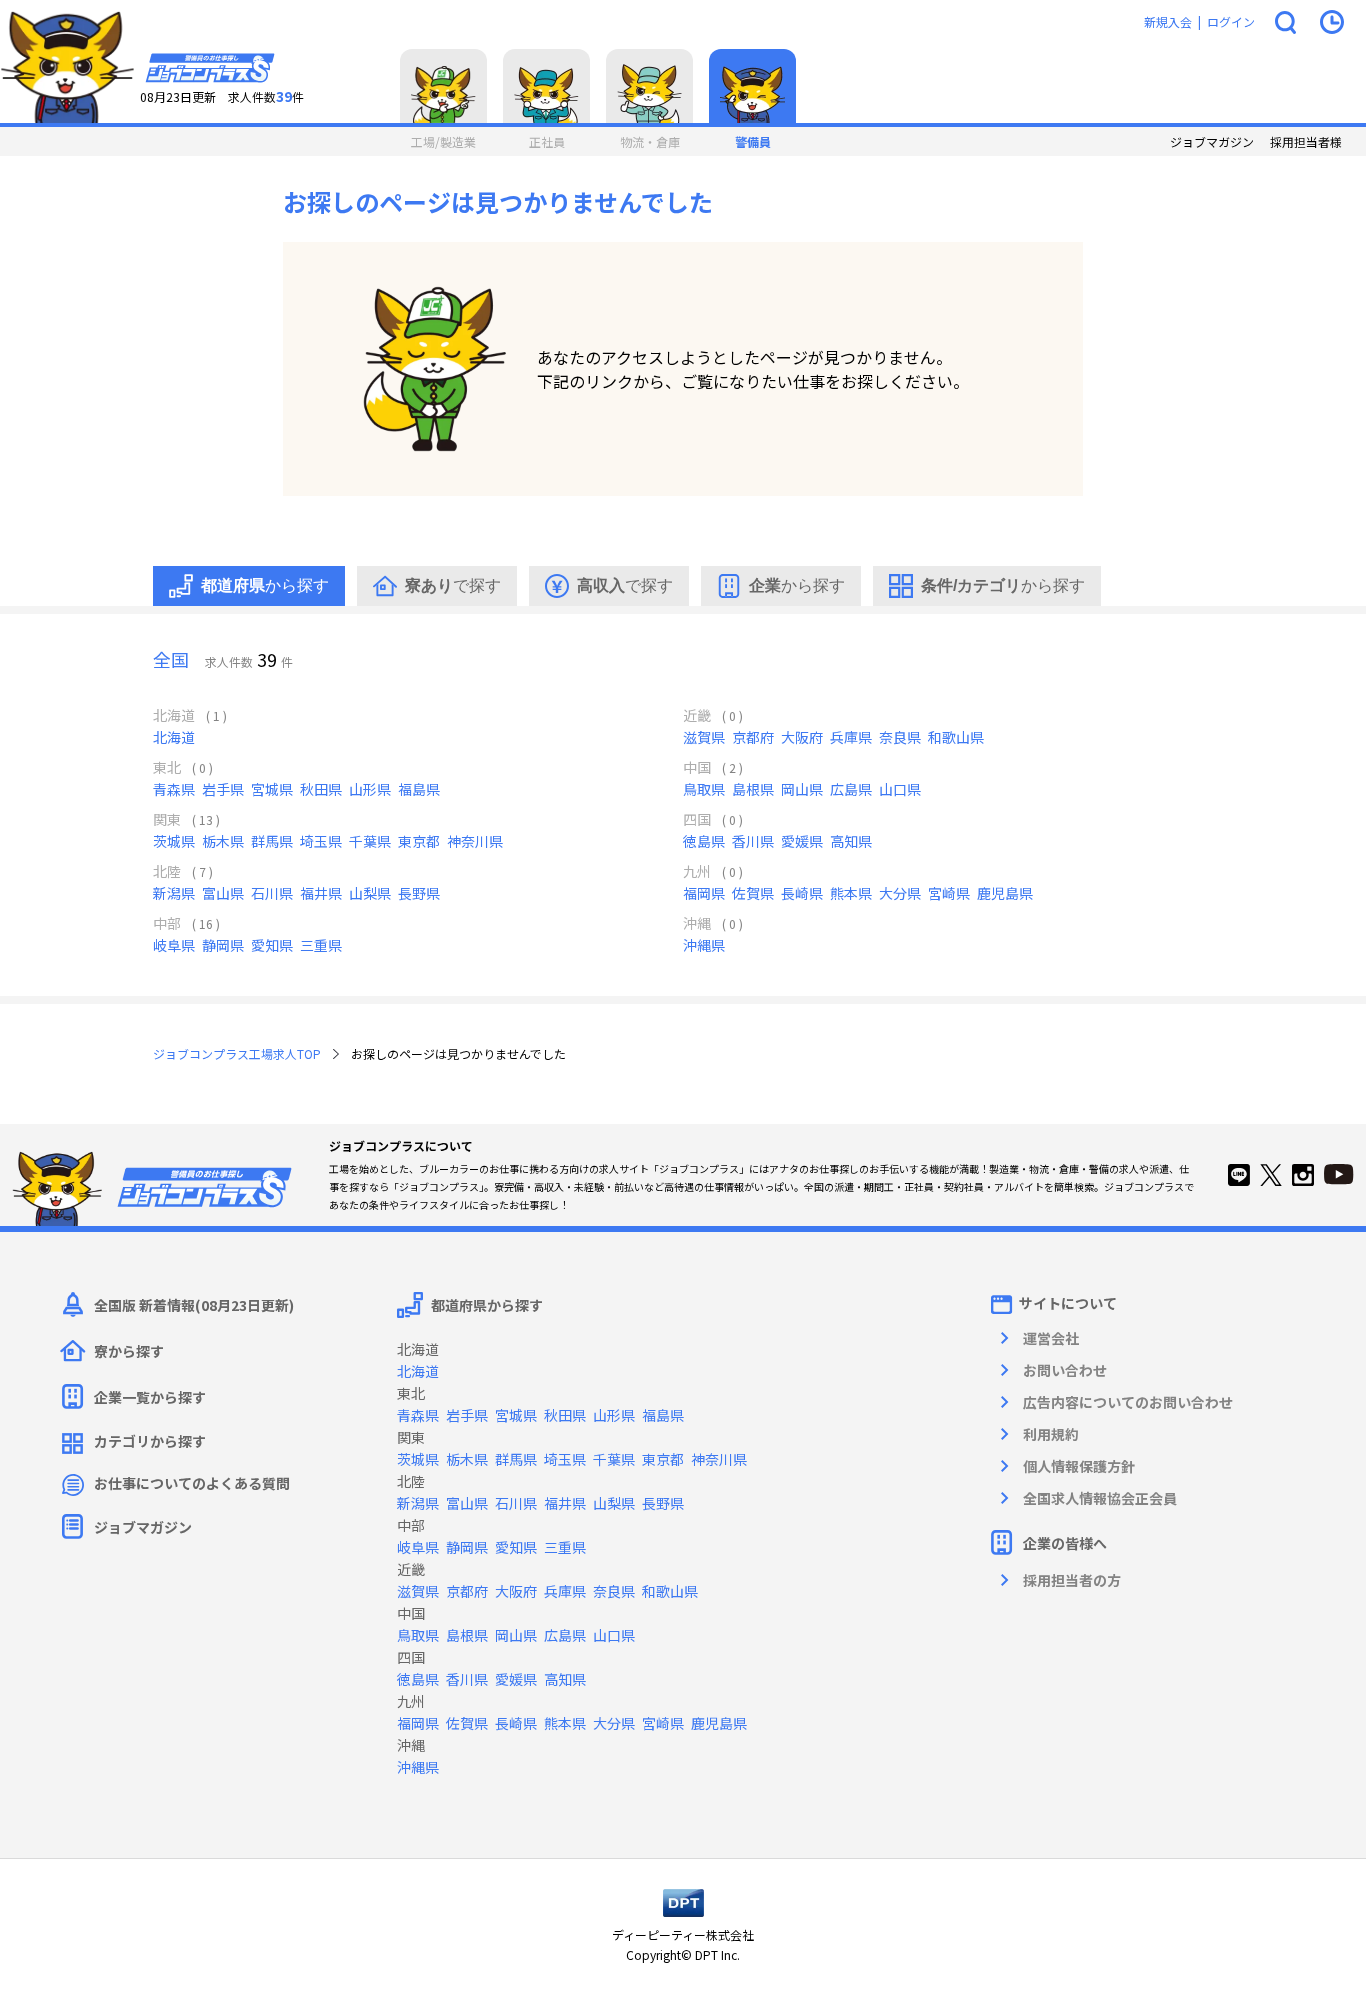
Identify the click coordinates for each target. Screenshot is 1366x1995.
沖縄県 (704, 945)
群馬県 (272, 841)
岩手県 (223, 789)
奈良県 (900, 737)
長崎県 (802, 893)
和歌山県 (956, 737)
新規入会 (1168, 21)
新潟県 (174, 893)
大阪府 (802, 737)
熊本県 (851, 893)
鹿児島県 (1005, 893)
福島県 (419, 789)
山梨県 (370, 893)
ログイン (1231, 21)
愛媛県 (802, 841)
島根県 (753, 789)
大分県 (900, 893)
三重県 (321, 945)
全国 (171, 659)
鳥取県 (704, 789)
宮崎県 (949, 893)
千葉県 (370, 841)
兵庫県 (851, 737)
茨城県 (174, 841)
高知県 (851, 841)
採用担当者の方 (1072, 1580)
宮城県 (272, 789)
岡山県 (802, 789)
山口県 (900, 789)
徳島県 (704, 841)
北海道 (174, 737)
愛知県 (272, 945)
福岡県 (704, 893)
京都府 (753, 737)
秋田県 (321, 789)
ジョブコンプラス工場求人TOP (237, 1053)
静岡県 (223, 945)
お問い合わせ (1065, 1370)
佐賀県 (753, 893)
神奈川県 (475, 841)
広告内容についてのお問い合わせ (1128, 1402)
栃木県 (223, 841)
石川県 (272, 893)
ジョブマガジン (1212, 142)
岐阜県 (174, 945)
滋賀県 (704, 737)
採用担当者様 (1306, 142)
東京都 (419, 841)
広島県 (851, 789)
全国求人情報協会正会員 (1100, 1498)
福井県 (321, 893)
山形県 (370, 789)
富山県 (223, 893)
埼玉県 (321, 841)
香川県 (753, 841)
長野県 (419, 893)
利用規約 (1051, 1434)
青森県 (174, 789)
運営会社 (1051, 1338)
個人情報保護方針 (1079, 1466)
